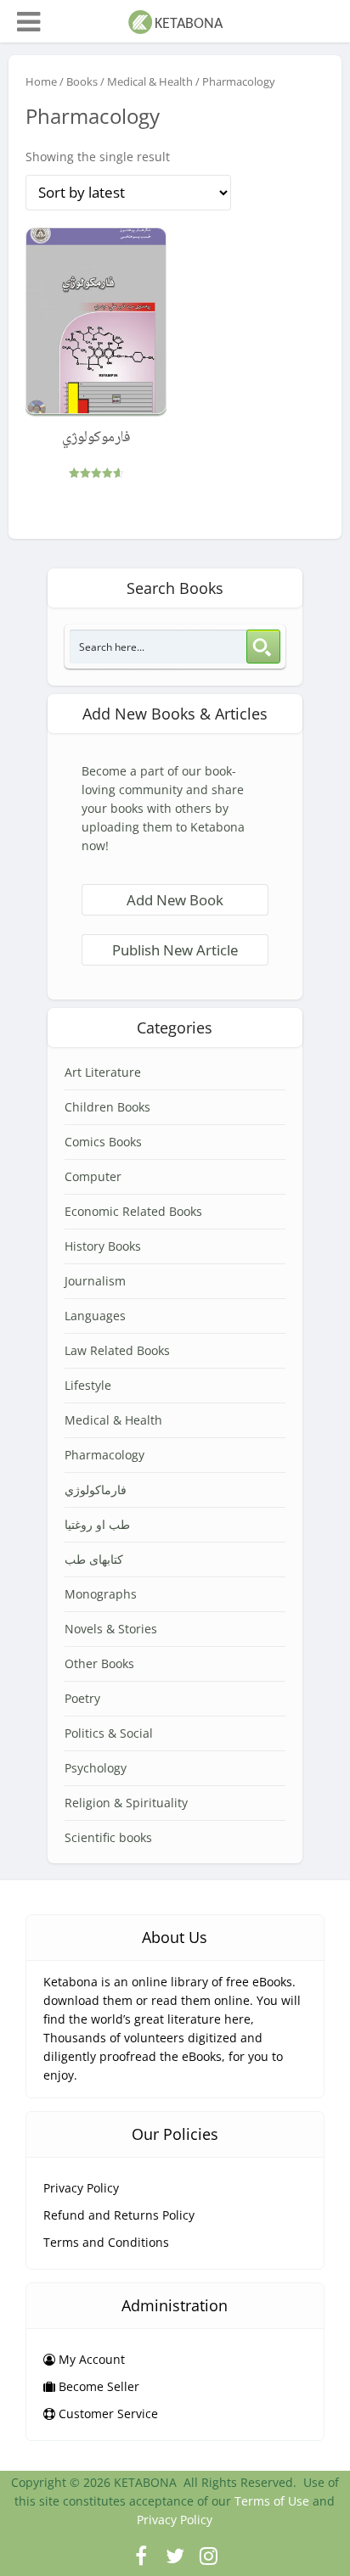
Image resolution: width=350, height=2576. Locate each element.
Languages (95, 1316)
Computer (93, 1176)
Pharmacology (104, 1455)
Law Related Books (117, 1350)
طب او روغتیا (97, 1524)
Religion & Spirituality (126, 1803)
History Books (103, 1246)
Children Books (107, 1107)
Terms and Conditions (106, 2242)
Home (41, 81)
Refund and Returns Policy (119, 2215)
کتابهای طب (94, 1559)
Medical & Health (150, 81)
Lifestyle (88, 1385)
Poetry (82, 1698)
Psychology (96, 1768)
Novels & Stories (111, 1629)
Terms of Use (272, 2501)
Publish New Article (175, 950)
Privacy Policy (81, 2188)
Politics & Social (109, 1733)
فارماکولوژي (96, 1490)
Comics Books (103, 1142)
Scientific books (108, 1837)
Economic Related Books (133, 1211)
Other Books (99, 1663)
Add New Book (175, 900)
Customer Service (107, 2414)
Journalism (95, 1281)
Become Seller (97, 2386)
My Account (90, 2359)
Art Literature (103, 1072)
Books (82, 81)
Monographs (101, 1594)
